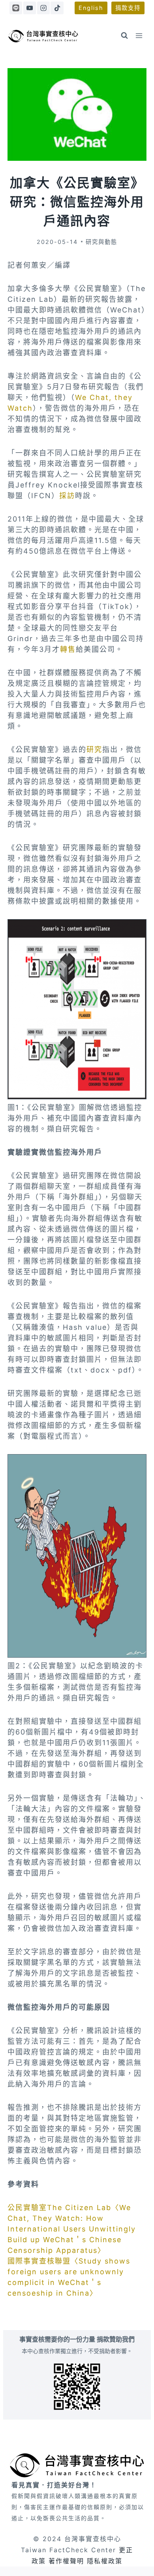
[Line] (16, 8)
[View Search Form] (124, 36)
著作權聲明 (66, 2561)
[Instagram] (43, 8)
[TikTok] (57, 8)
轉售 (68, 649)
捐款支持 (128, 8)
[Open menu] (139, 35)
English (91, 8)
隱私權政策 (105, 2561)
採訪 (67, 496)
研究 (94, 749)
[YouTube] (30, 8)
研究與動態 (101, 242)
